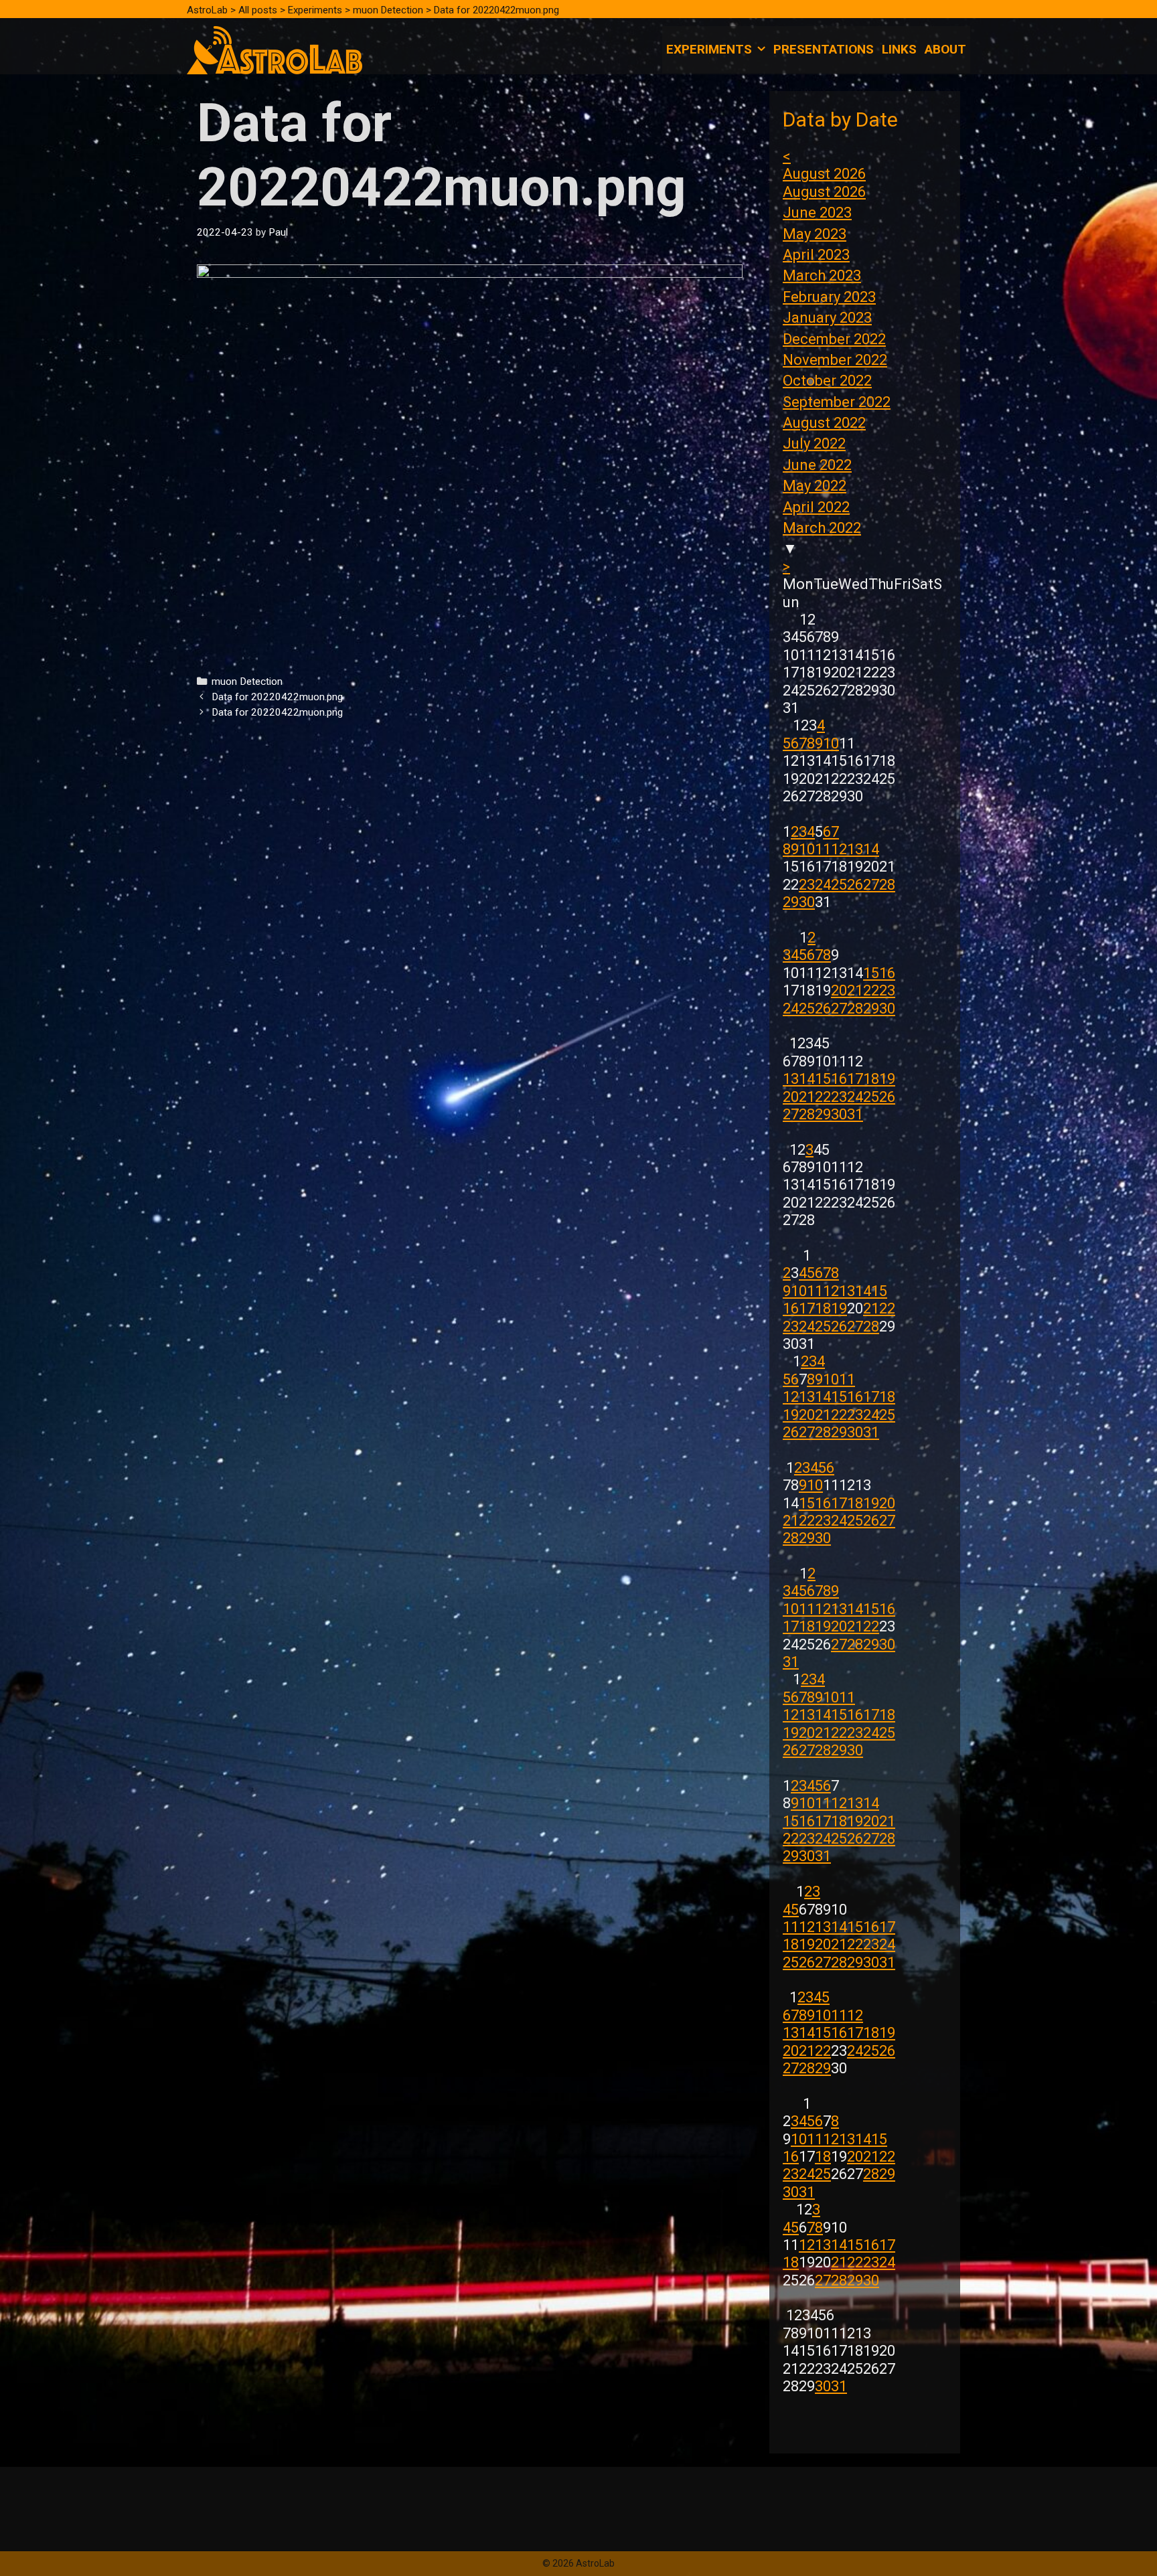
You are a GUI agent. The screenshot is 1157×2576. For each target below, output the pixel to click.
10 (831, 743)
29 (791, 902)
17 (855, 1079)
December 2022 (834, 339)
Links (899, 49)
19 (887, 1079)
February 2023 (829, 297)
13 (855, 849)
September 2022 (837, 402)
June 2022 (817, 465)
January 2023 (827, 318)
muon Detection (247, 681)
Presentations (824, 49)
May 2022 (815, 486)
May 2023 (815, 234)
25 (839, 885)
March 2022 (822, 528)
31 (855, 1114)
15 (871, 973)
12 (839, 849)
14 (871, 849)
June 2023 (817, 213)
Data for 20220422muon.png (277, 697)
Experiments (709, 49)
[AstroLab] (275, 49)
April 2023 (816, 255)
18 (871, 1079)
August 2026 (824, 174)
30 (807, 902)
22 (871, 990)
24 (823, 885)
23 (807, 885)
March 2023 (822, 275)
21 (855, 990)
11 (823, 849)
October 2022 (827, 381)
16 (887, 973)
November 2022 (835, 360)
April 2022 (816, 507)
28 (887, 885)
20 (839, 990)
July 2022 (814, 444)
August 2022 (824, 423)
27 (871, 885)
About (945, 49)
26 (855, 885)
